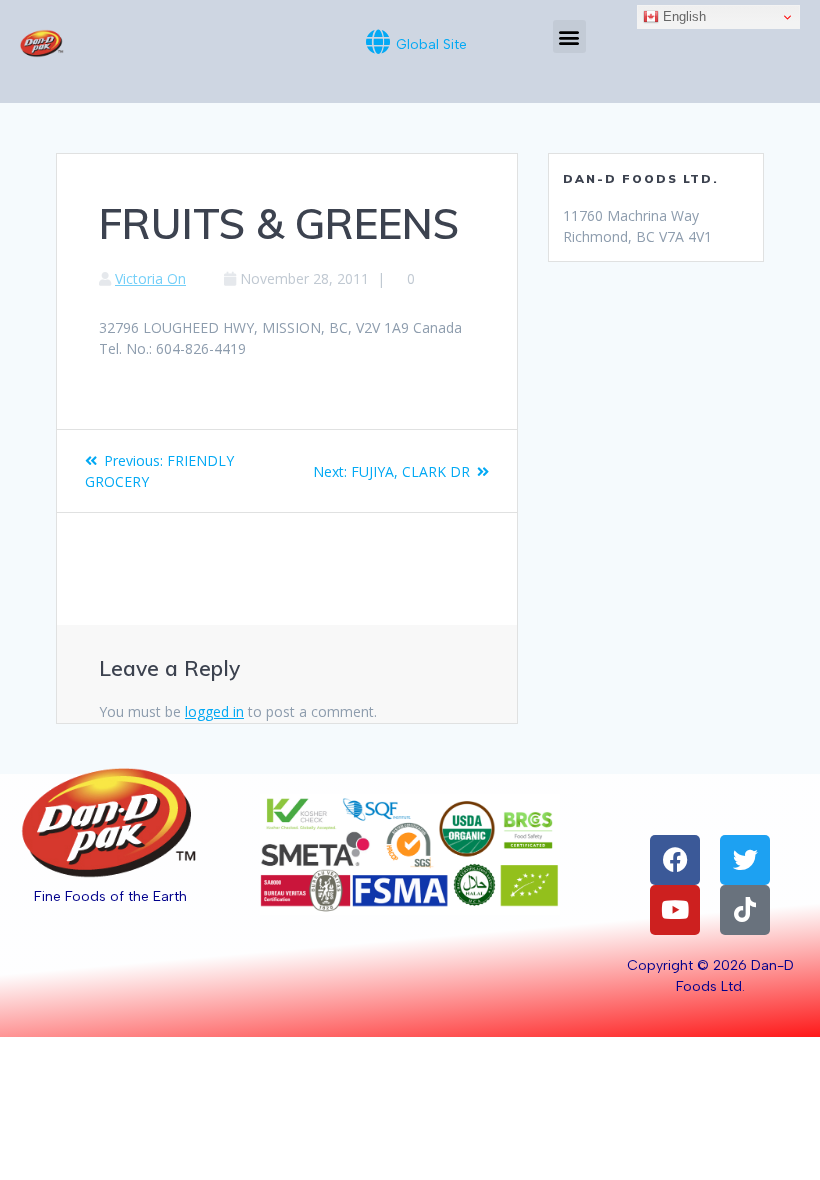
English (682, 16)
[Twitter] (745, 860)
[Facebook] (675, 860)
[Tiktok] (745, 910)
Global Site (431, 44)
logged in (214, 711)
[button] (569, 36)
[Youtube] (675, 910)
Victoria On (150, 278)
